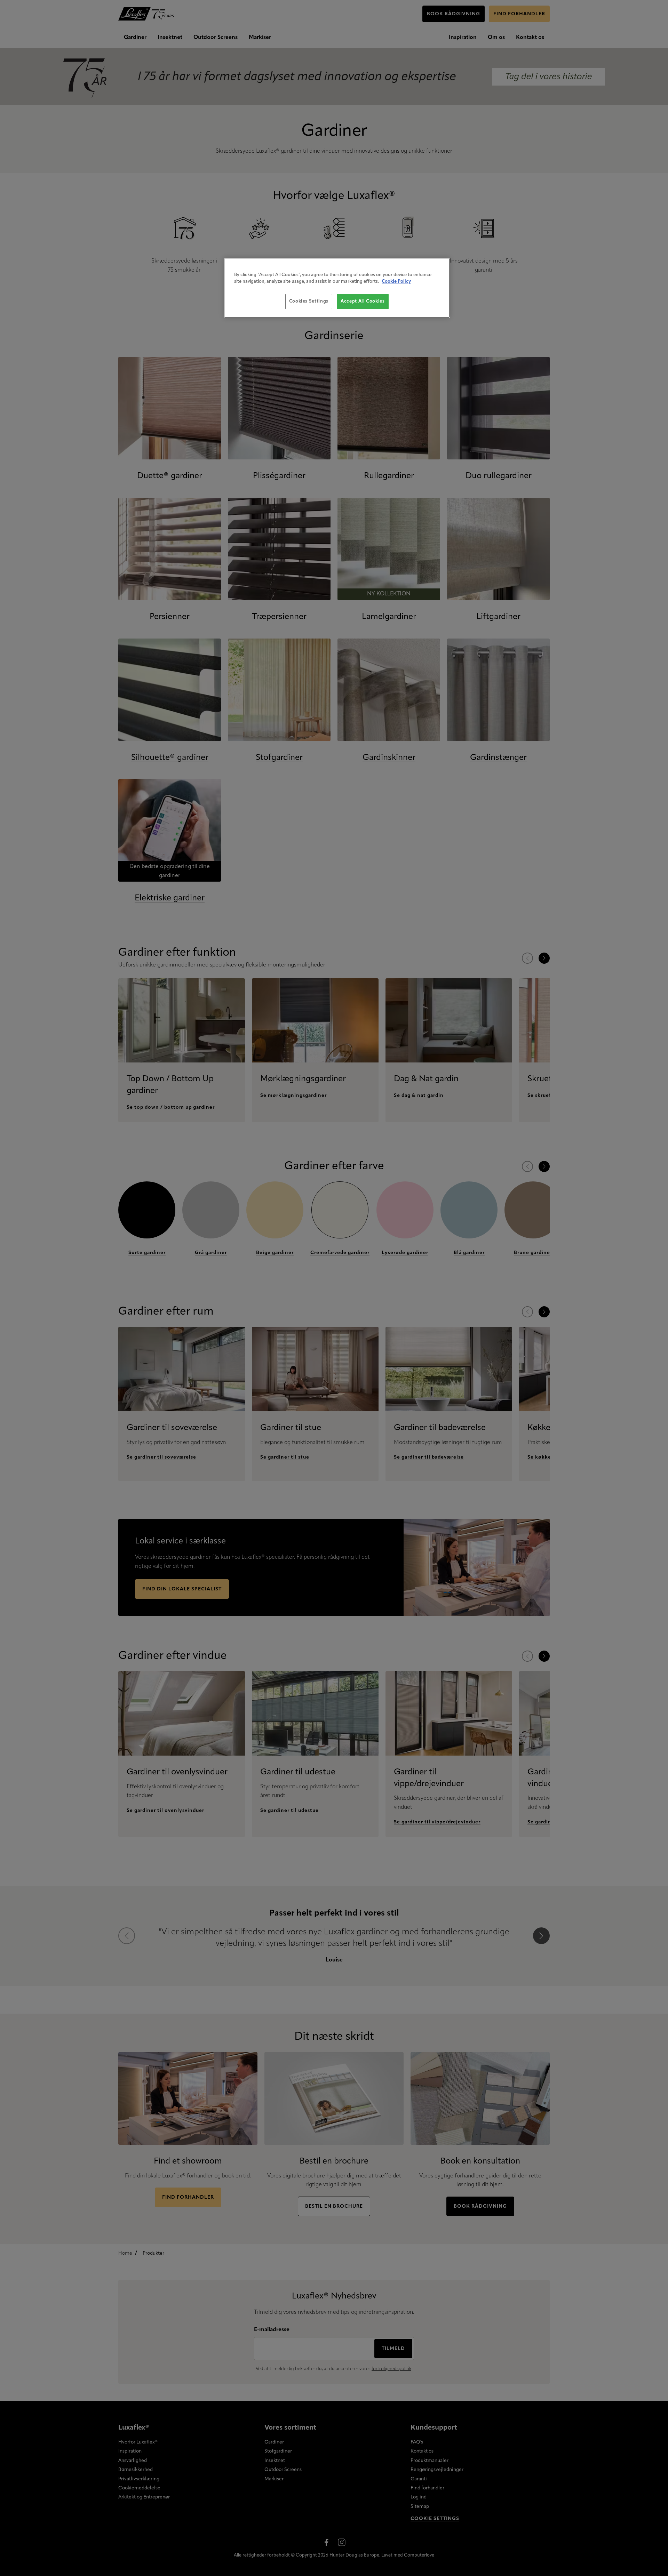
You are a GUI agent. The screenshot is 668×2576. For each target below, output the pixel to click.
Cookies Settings (309, 301)
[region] (337, 288)
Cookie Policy (396, 282)
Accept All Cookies (363, 301)
